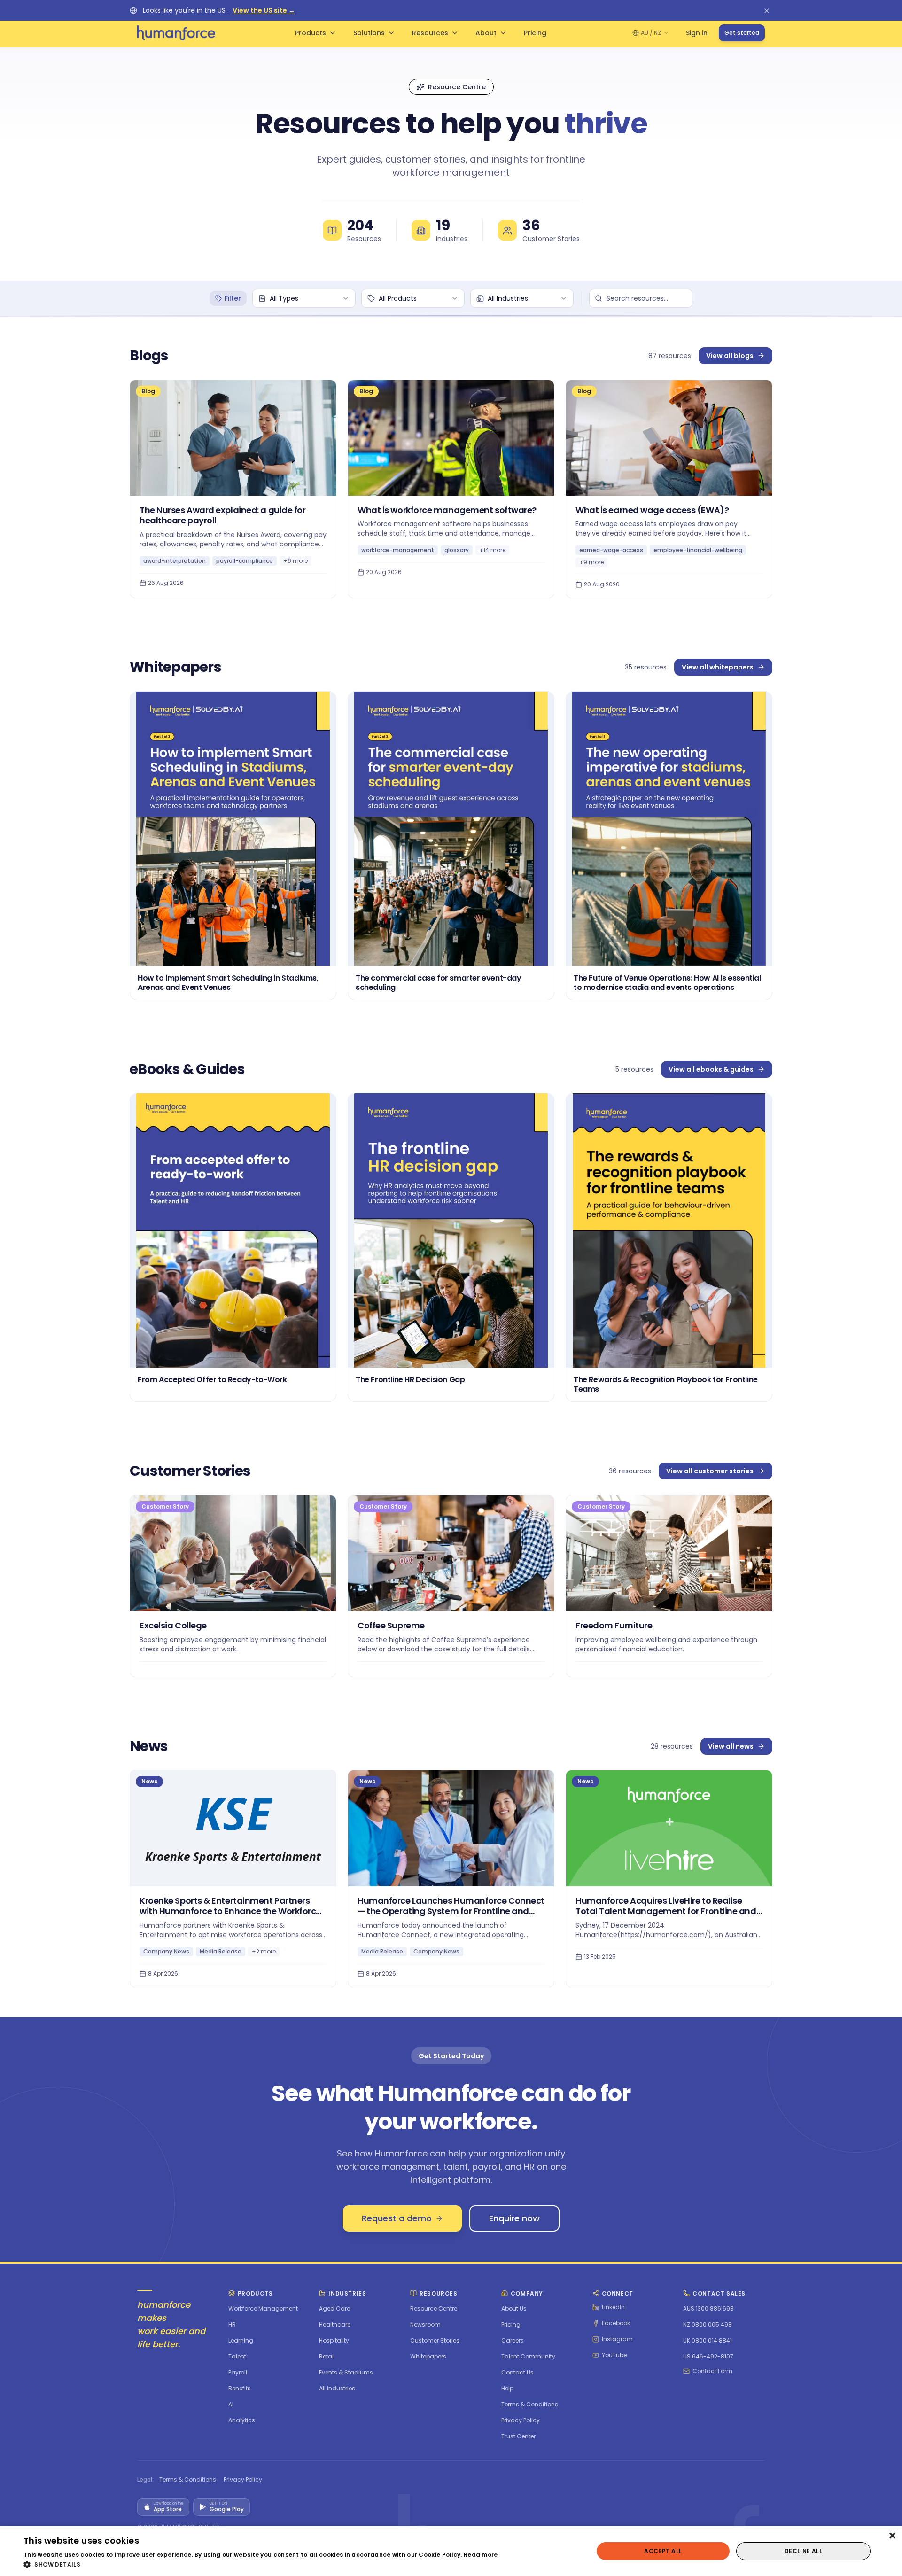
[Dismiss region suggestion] (767, 10)
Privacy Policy (243, 2480)
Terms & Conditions (188, 2480)
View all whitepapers (718, 667)
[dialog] (451, 2551)
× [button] (891, 2536)
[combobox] (304, 298)
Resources (430, 33)
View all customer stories (710, 1471)
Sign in (697, 33)
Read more (481, 2555)
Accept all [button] (663, 2551)
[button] (261, 2564)
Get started (742, 33)
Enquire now (514, 2218)
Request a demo (397, 2218)
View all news (731, 1746)
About (486, 33)
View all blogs (730, 356)
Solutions (369, 33)
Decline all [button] (803, 2551)
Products (311, 33)
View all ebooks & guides (711, 1069)
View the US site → (264, 10)
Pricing (535, 33)
